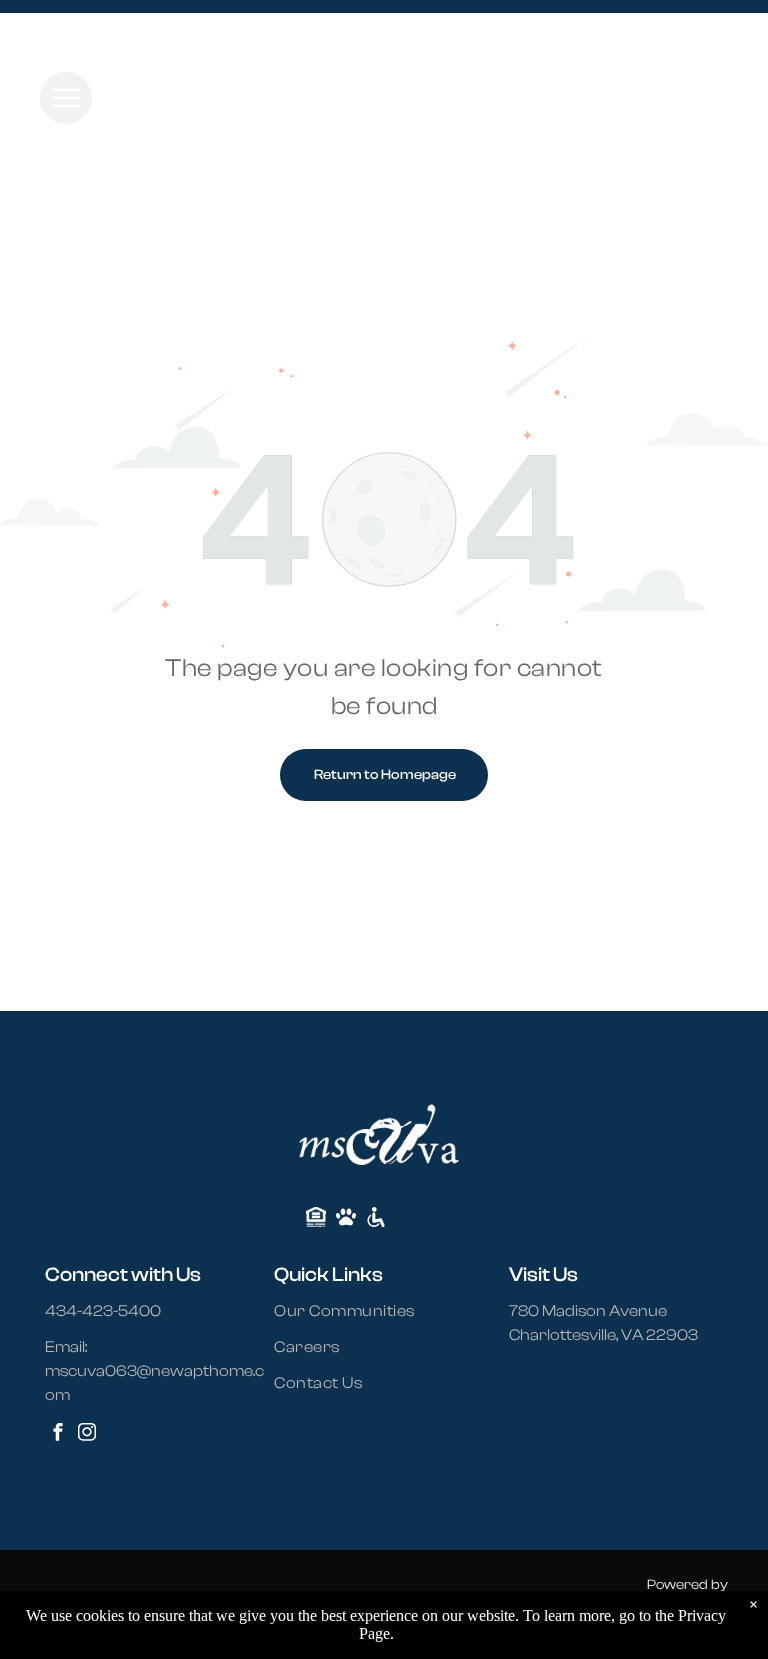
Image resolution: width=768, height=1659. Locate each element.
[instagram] (87, 1434)
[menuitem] (356, 1311)
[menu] (66, 98)
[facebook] (58, 1434)
